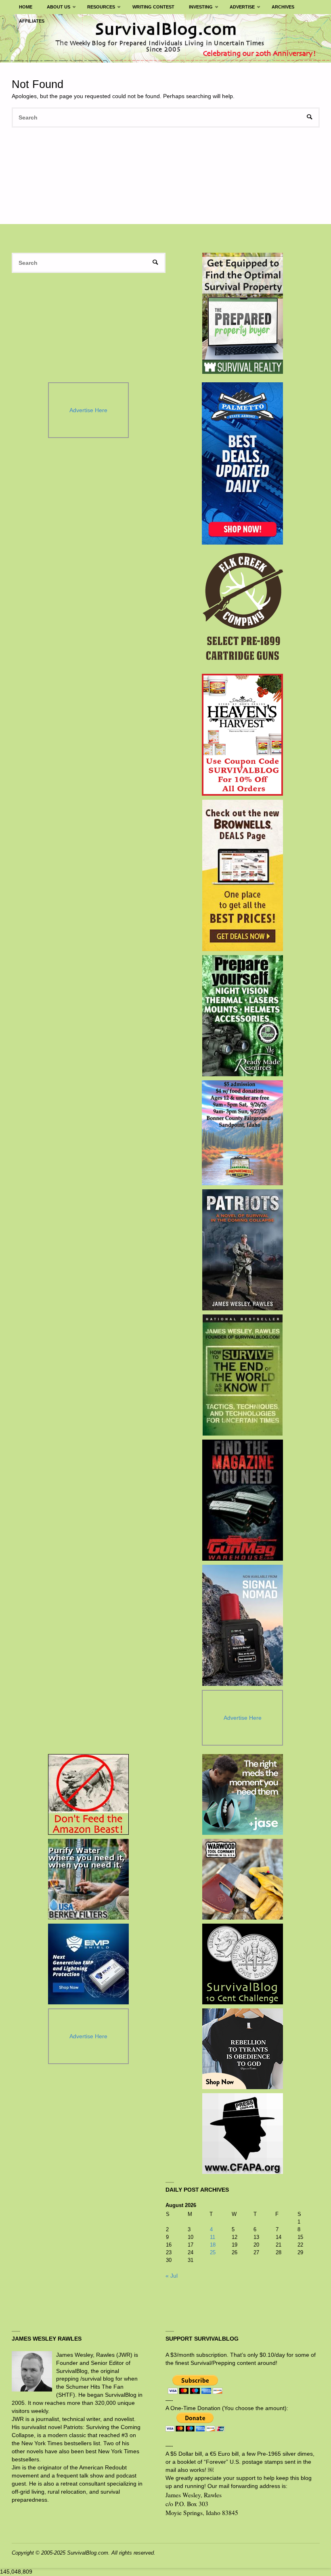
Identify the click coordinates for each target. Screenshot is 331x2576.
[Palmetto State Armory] (242, 463)
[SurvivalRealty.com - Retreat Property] (243, 313)
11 (213, 2237)
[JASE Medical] (243, 1794)
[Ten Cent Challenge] (243, 1964)
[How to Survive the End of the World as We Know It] (242, 1375)
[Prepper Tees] (243, 2049)
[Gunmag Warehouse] (242, 1500)
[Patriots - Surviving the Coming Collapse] (242, 1250)
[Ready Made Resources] (242, 1016)
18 (213, 2245)
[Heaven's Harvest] (242, 735)
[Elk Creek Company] (242, 609)
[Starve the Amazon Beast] (88, 1794)
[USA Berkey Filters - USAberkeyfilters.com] (88, 1879)
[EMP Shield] (88, 1964)
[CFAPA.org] (243, 2134)
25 (213, 2252)
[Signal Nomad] (242, 1625)
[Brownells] (242, 875)
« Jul (172, 2276)
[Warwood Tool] (243, 1879)
